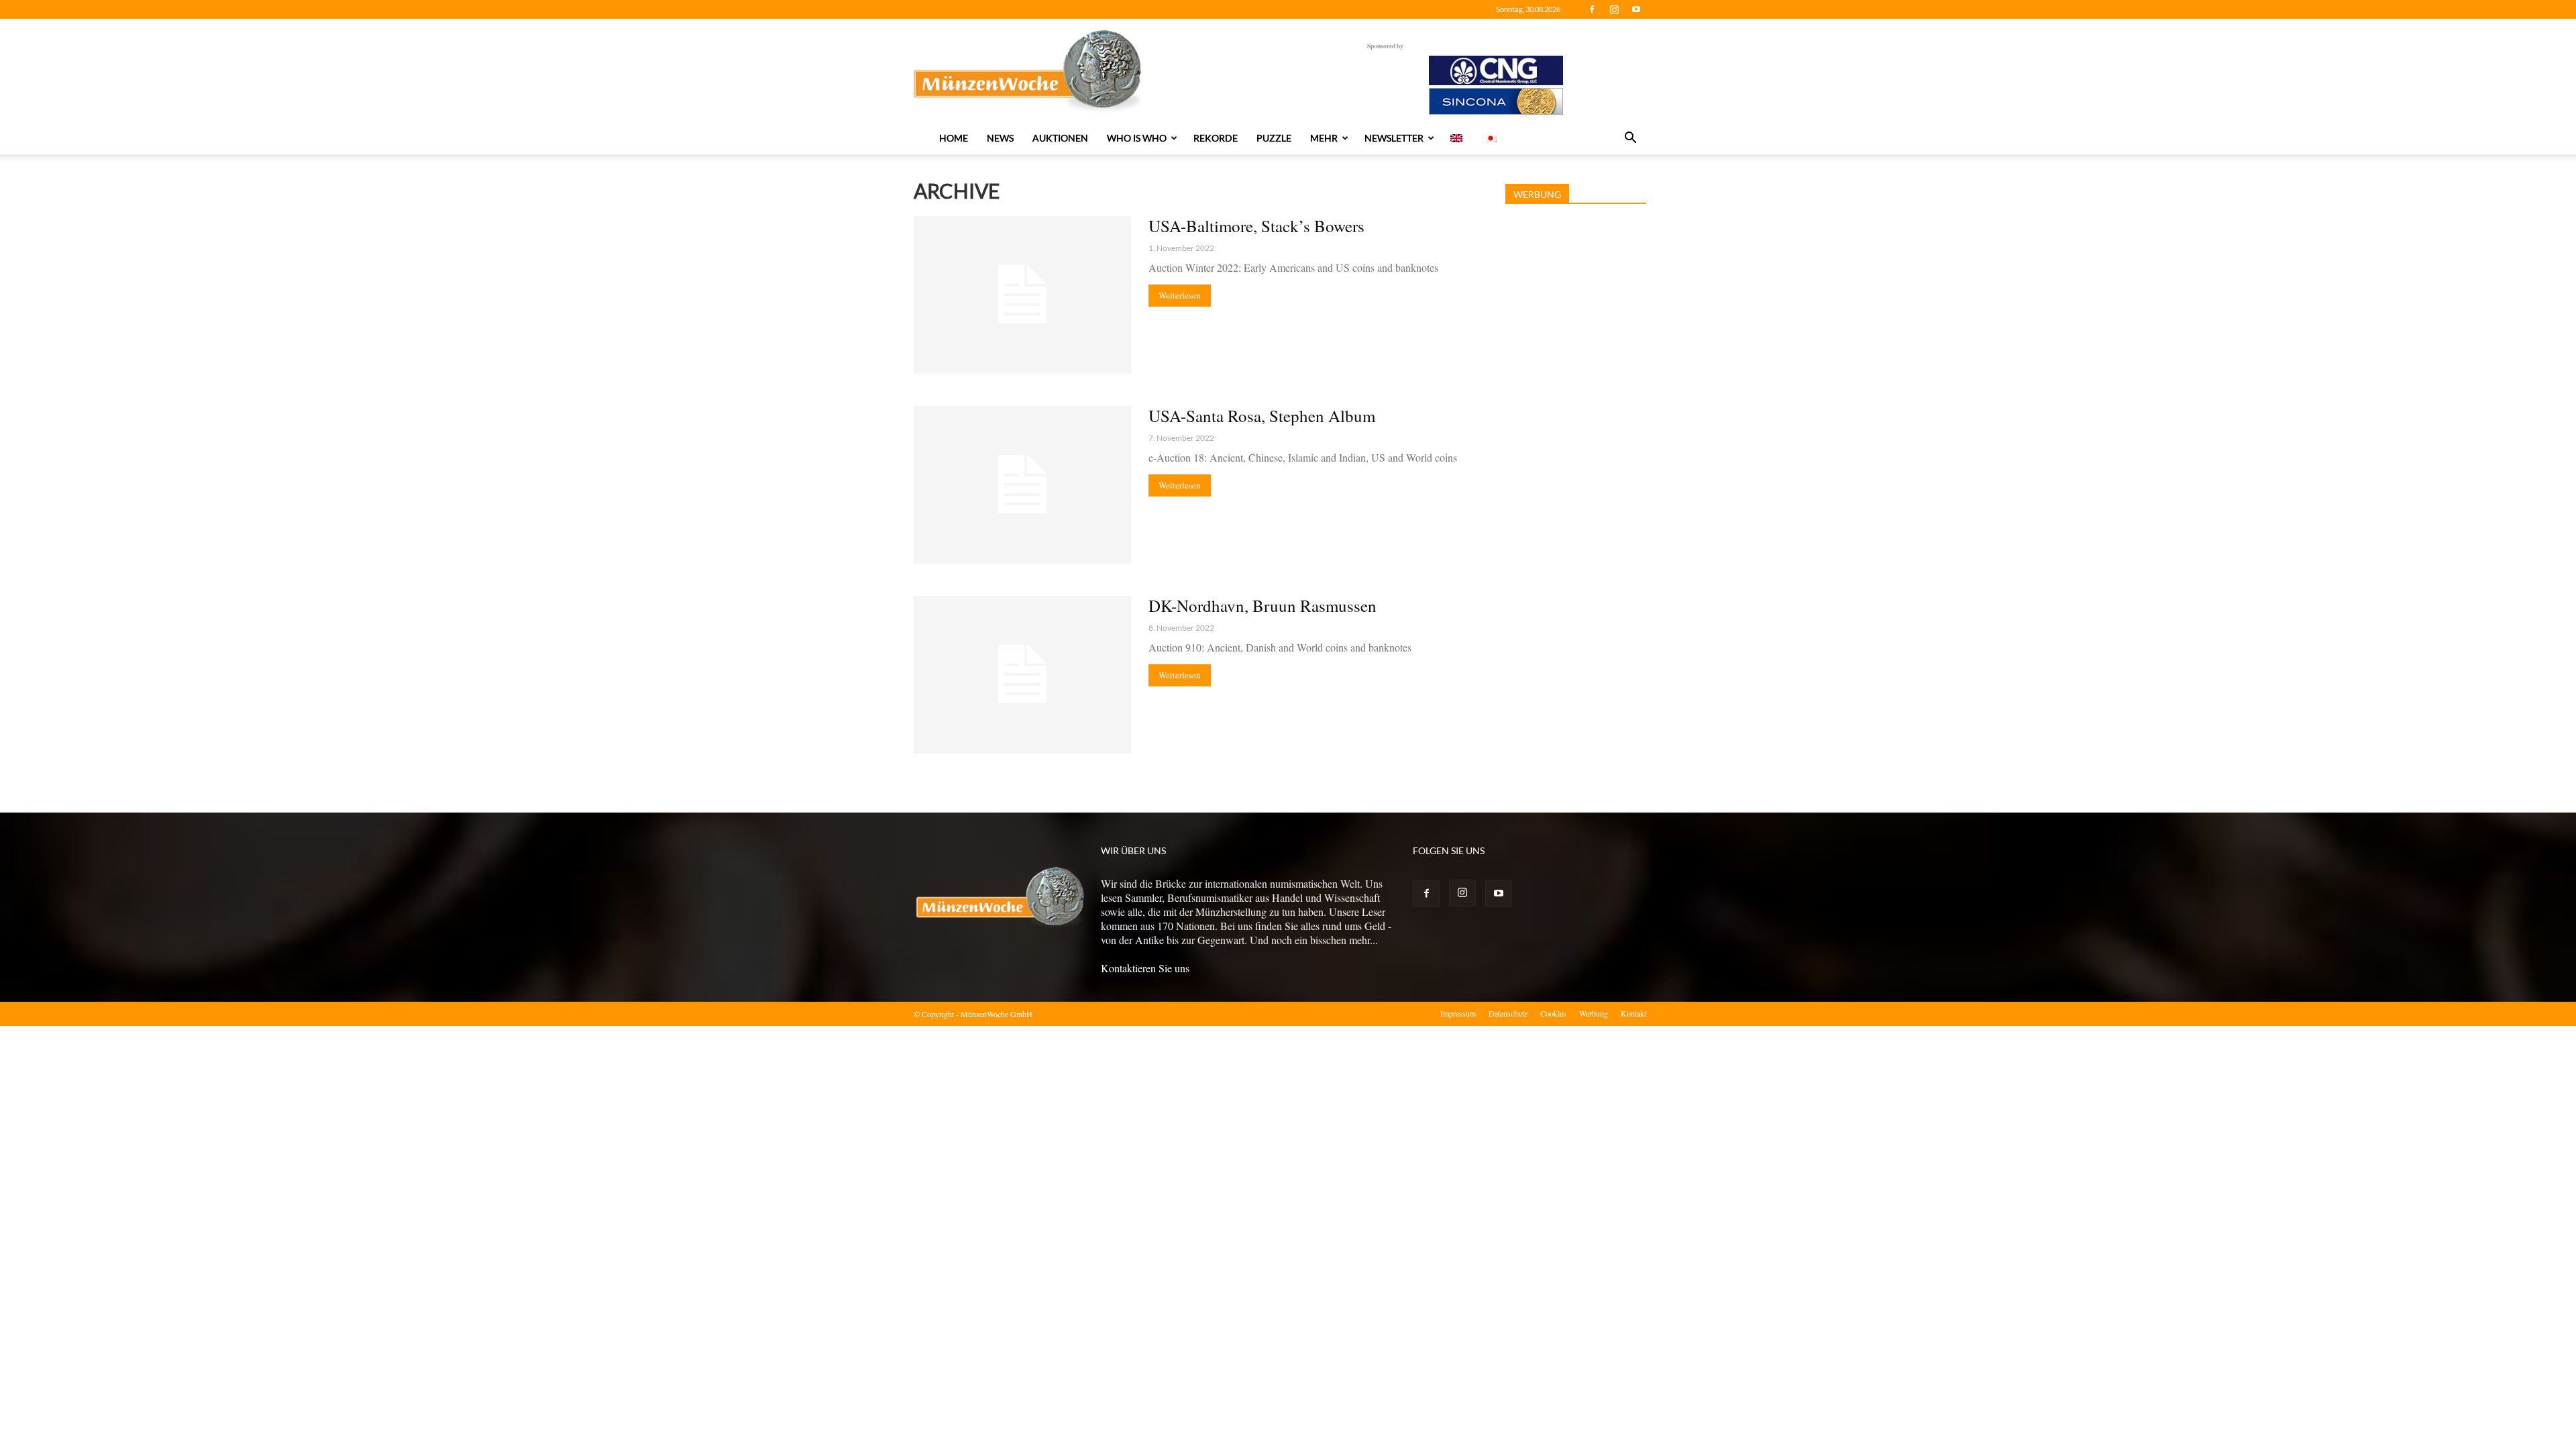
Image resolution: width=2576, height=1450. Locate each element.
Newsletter (1394, 138)
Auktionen (1060, 138)
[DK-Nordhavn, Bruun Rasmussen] (1022, 675)
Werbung (1594, 1013)
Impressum (1458, 1013)
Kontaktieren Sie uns (1145, 968)
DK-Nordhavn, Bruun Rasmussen (1263, 606)
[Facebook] (1592, 9)
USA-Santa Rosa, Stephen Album (1262, 416)
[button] (1630, 139)
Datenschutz (1508, 1013)
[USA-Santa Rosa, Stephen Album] (1022, 485)
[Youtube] (1636, 9)
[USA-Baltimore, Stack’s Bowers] (1022, 295)
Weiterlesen (1180, 295)
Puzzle (1274, 138)
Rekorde (1216, 138)
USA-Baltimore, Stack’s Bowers (1256, 226)
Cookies (1553, 1013)
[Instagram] (1614, 9)
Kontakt (1633, 1013)
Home (954, 138)
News (1000, 138)
